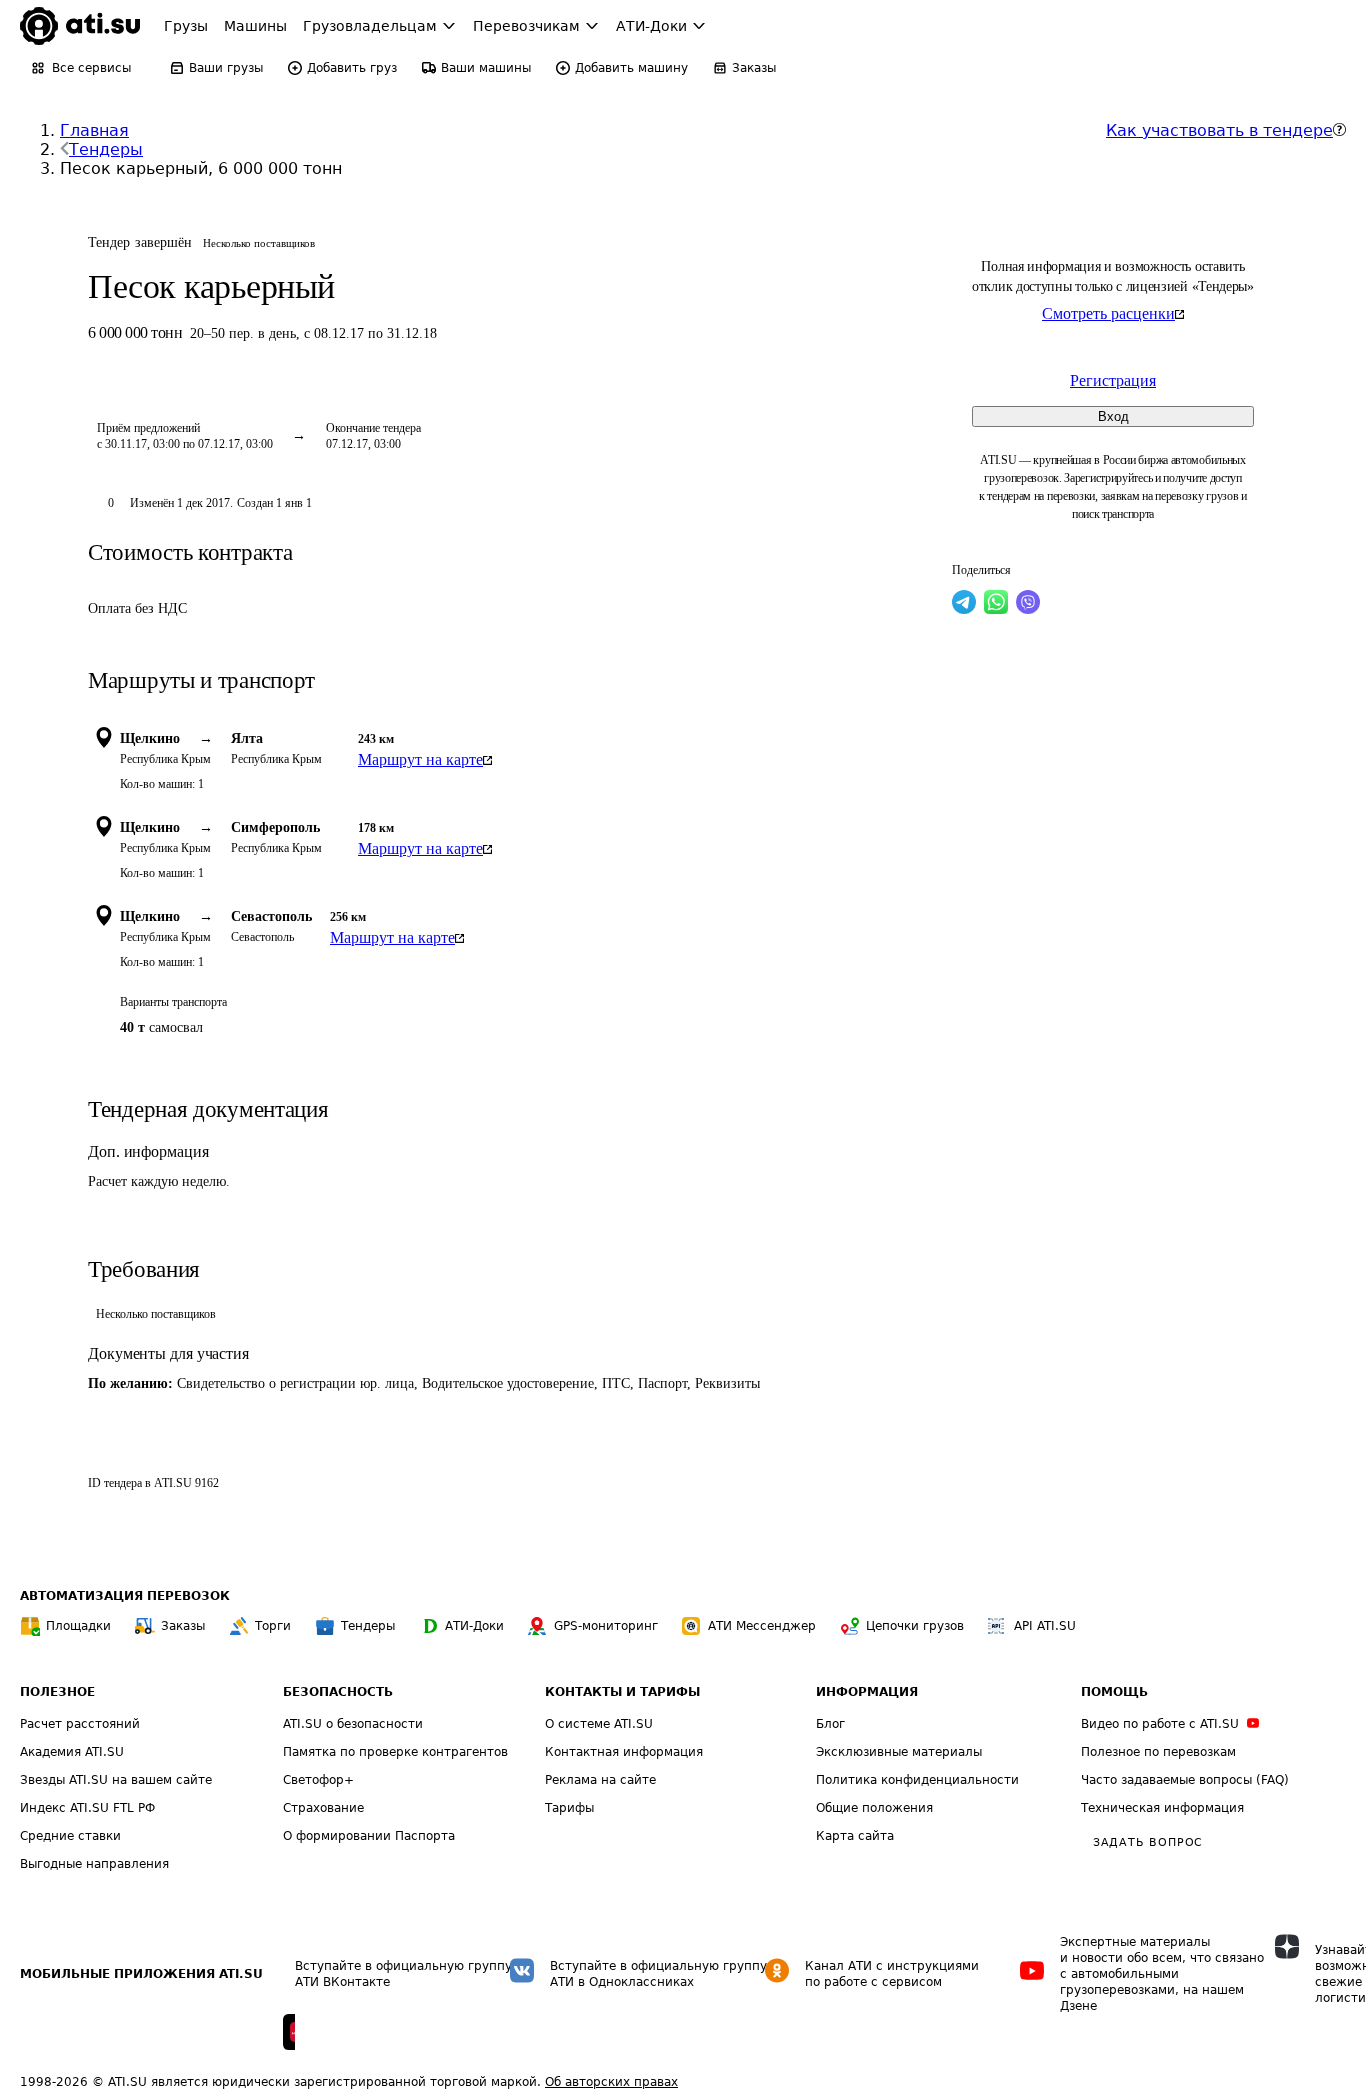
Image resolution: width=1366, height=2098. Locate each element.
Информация (867, 1692)
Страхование (323, 1808)
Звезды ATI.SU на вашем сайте (116, 1780)
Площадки (78, 1626)
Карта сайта (855, 1836)
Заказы (183, 1626)
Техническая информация (1162, 1808)
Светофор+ (318, 1780)
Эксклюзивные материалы (899, 1752)
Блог (830, 1724)
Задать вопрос (1148, 1842)
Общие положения (874, 1808)
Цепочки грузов (915, 1626)
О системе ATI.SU (599, 1724)
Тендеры (106, 149)
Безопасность (338, 1692)
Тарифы (569, 1808)
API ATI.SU (1045, 1626)
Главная (94, 130)
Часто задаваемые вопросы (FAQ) (1185, 1780)
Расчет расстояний (80, 1724)
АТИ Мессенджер (762, 1626)
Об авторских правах (611, 2082)
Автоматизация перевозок (125, 1596)
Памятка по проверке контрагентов (395, 1752)
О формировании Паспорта (369, 1836)
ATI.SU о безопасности (353, 1724)
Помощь (1114, 1692)
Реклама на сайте (600, 1780)
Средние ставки (70, 1836)
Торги (273, 1626)
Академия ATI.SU (72, 1752)
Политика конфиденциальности (917, 1780)
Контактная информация (624, 1752)
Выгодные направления (94, 1864)
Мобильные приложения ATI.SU (141, 1974)
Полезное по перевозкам (1158, 1752)
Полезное (57, 1692)
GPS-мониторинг (606, 1626)
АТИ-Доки (474, 1626)
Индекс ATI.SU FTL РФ (87, 1808)
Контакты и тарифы (622, 1692)
